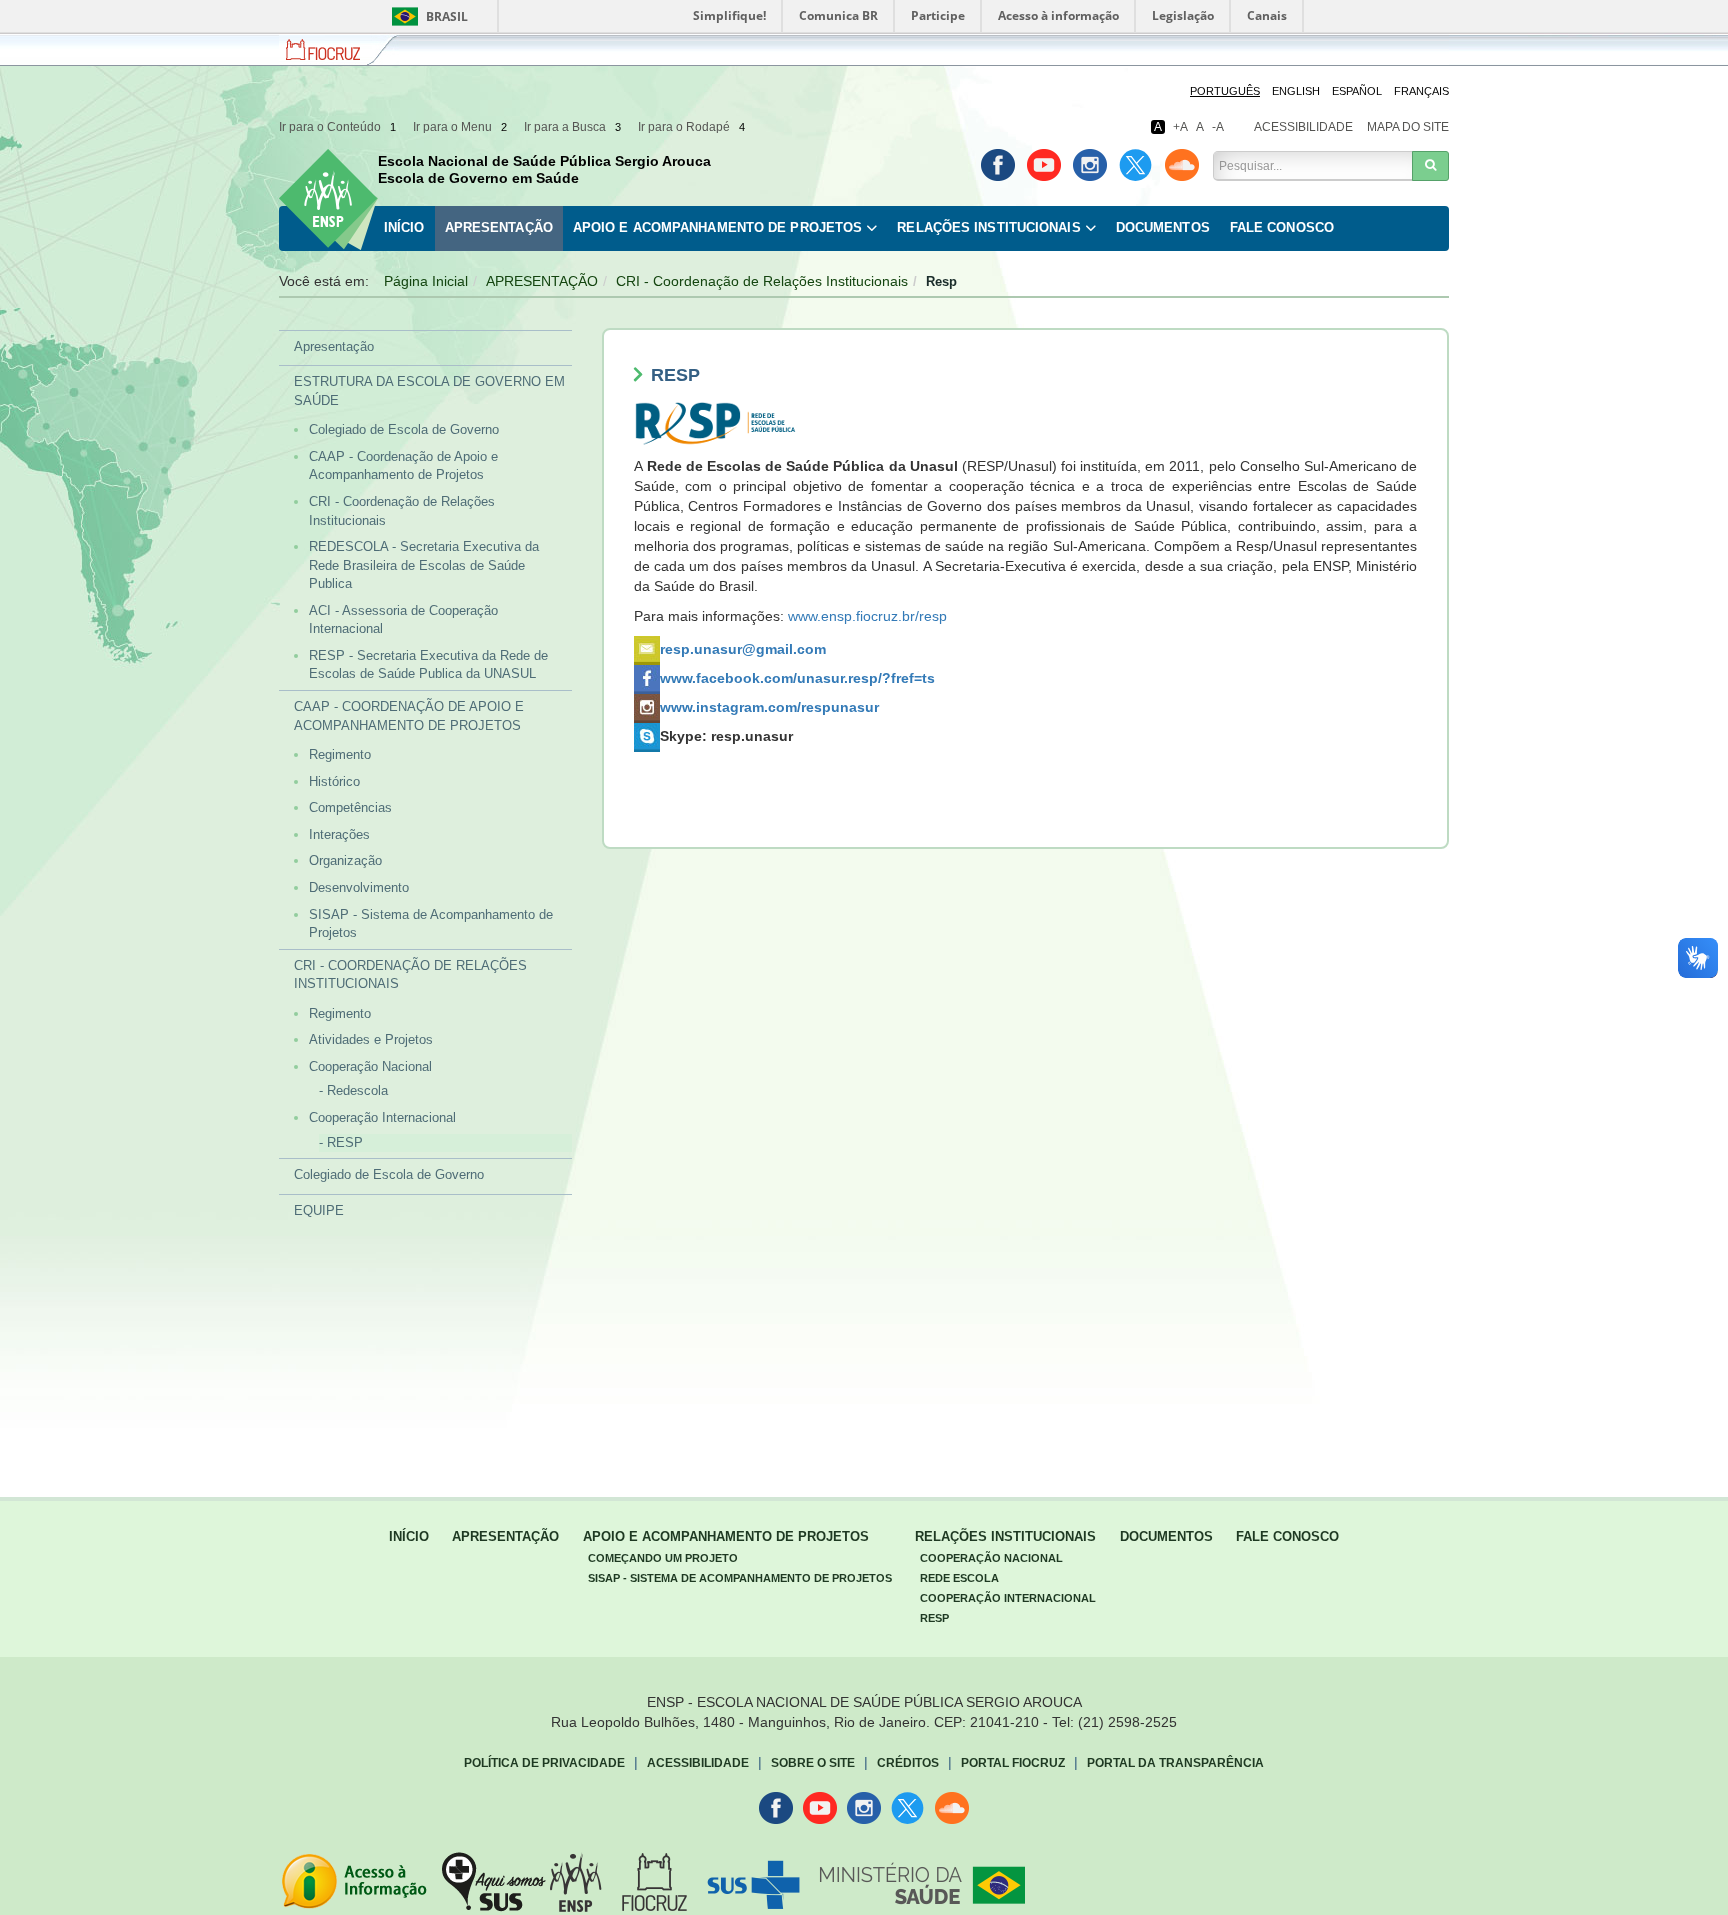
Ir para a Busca (572, 127)
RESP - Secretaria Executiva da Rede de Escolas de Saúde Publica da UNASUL (428, 665)
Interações (339, 834)
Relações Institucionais (988, 227)
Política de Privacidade (544, 1763)
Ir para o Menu (460, 127)
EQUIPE (319, 1210)
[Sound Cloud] (1182, 165)
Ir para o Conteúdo (337, 127)
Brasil (426, 16)
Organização (345, 860)
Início (404, 227)
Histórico (334, 781)
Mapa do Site (1408, 127)
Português (1225, 91)
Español (1357, 91)
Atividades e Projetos (371, 1039)
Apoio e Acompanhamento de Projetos (717, 227)
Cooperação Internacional (382, 1117)
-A (1218, 127)
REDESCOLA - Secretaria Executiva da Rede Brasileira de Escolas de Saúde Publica (424, 565)
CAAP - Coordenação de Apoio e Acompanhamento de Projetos (403, 466)
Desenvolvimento (359, 887)
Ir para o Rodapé (691, 127)
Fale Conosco (1282, 227)
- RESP (341, 1142)
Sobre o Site (813, 1763)
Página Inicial (426, 281)
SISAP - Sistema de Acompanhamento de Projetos (431, 924)
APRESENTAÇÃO (542, 281)
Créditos (908, 1763)
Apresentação (499, 227)
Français (1421, 91)
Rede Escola (959, 1578)
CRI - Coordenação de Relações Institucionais (762, 281)
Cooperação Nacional (370, 1066)
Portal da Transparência (1175, 1763)
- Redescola (353, 1090)
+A (1180, 127)
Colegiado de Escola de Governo (404, 429)
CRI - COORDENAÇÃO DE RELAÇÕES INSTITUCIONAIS (410, 975)
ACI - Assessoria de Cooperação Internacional (403, 620)
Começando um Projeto (663, 1558)
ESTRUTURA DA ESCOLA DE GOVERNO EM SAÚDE (429, 391)
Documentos (1163, 227)
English (1296, 91)
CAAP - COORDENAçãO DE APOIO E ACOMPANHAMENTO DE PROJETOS (409, 716)
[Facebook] (998, 165)
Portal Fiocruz (1013, 1763)
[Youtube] (1044, 165)
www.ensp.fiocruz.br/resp (867, 616)
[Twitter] (1136, 165)
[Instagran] (1090, 165)
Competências (350, 807)
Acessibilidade (1303, 127)
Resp (934, 1618)
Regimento (340, 754)
